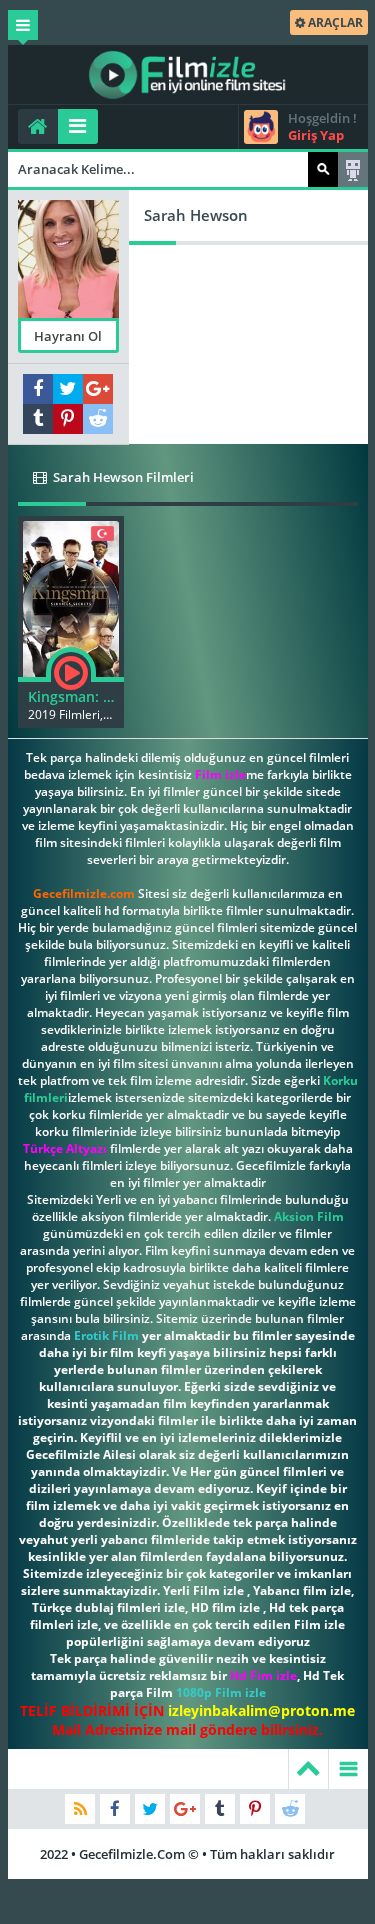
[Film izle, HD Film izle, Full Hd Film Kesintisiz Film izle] (188, 75)
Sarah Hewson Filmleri (122, 477)
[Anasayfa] (38, 126)
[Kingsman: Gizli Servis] (71, 596)
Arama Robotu (353, 169)
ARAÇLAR (334, 22)
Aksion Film (309, 1216)
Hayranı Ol (68, 336)
